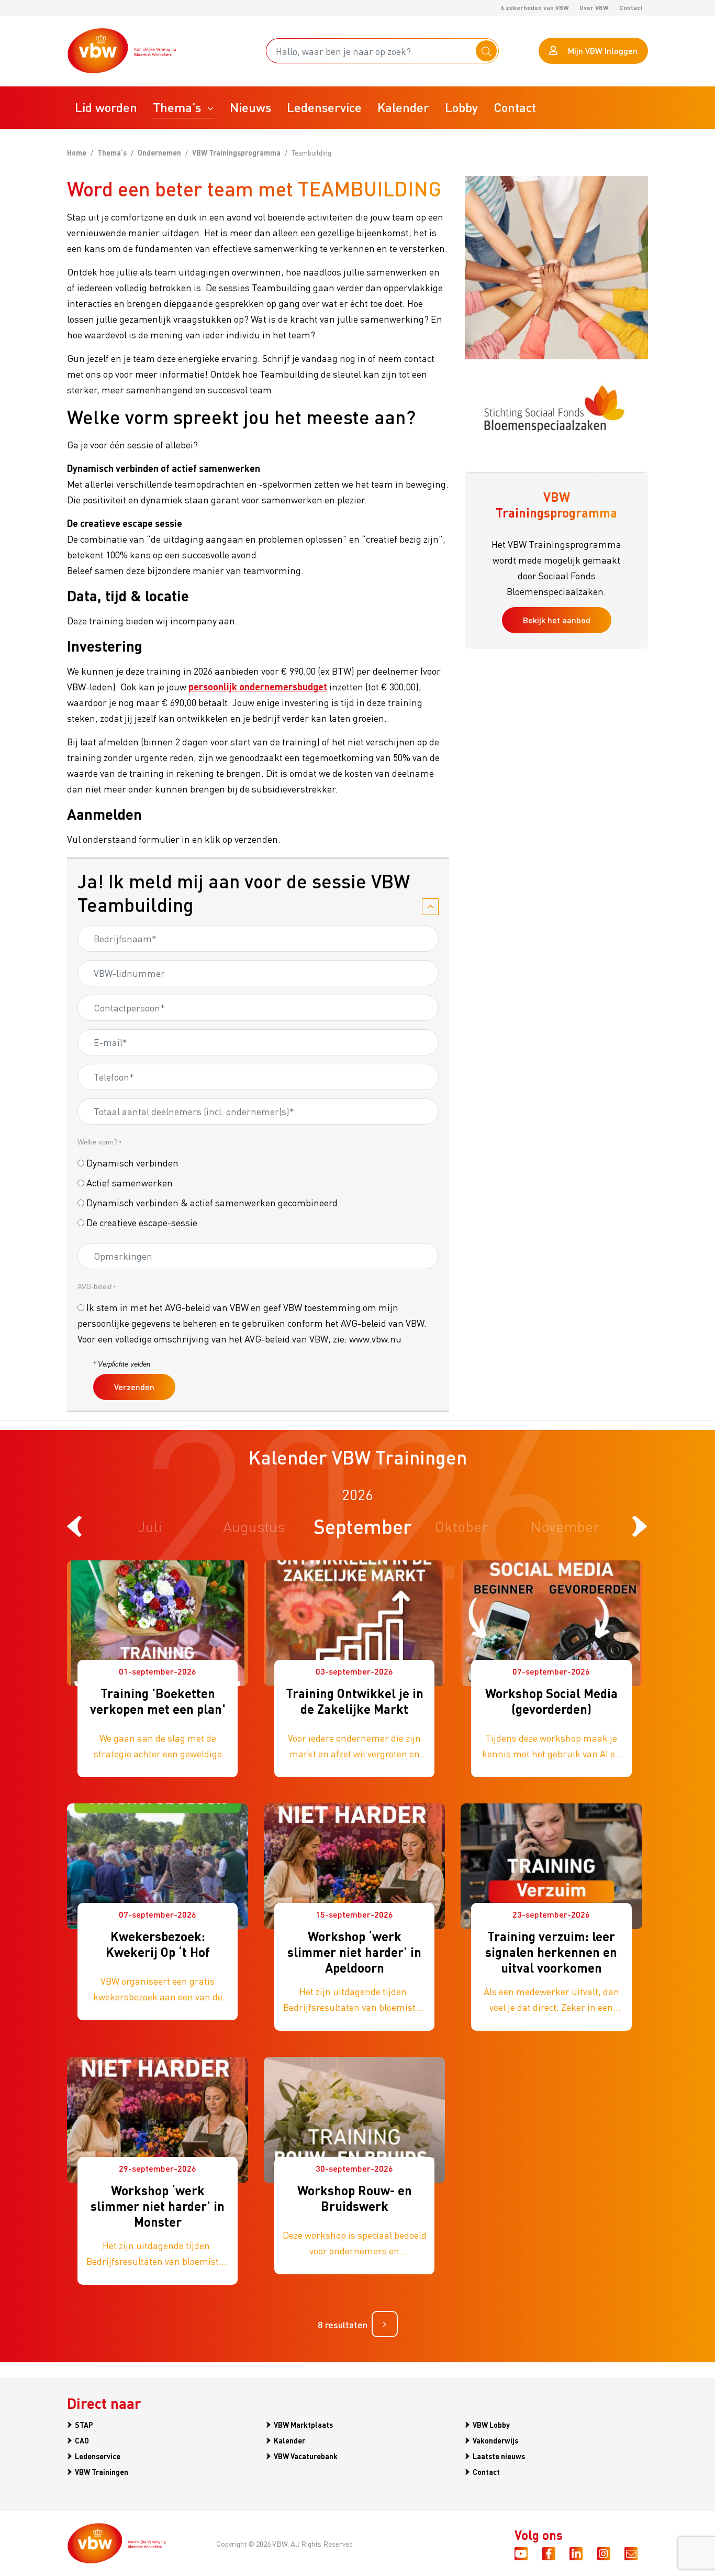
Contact (631, 8)
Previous (75, 1526)
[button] (183, 108)
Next (640, 1526)
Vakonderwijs (495, 2440)
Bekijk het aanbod (557, 620)
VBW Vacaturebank (306, 2456)
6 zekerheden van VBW (535, 8)
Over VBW (594, 8)
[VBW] (122, 51)
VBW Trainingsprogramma (236, 152)
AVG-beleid (97, 1287)
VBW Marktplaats (303, 2425)
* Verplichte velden (122, 1364)
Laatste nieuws (499, 2456)
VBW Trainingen (102, 2472)
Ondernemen (159, 152)
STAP (84, 2425)
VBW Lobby (491, 2425)
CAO (82, 2440)
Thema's (112, 152)
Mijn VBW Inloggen (603, 51)
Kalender (289, 2440)
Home (77, 152)
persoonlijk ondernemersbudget (258, 686)
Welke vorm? (99, 1142)
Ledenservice (98, 2456)
